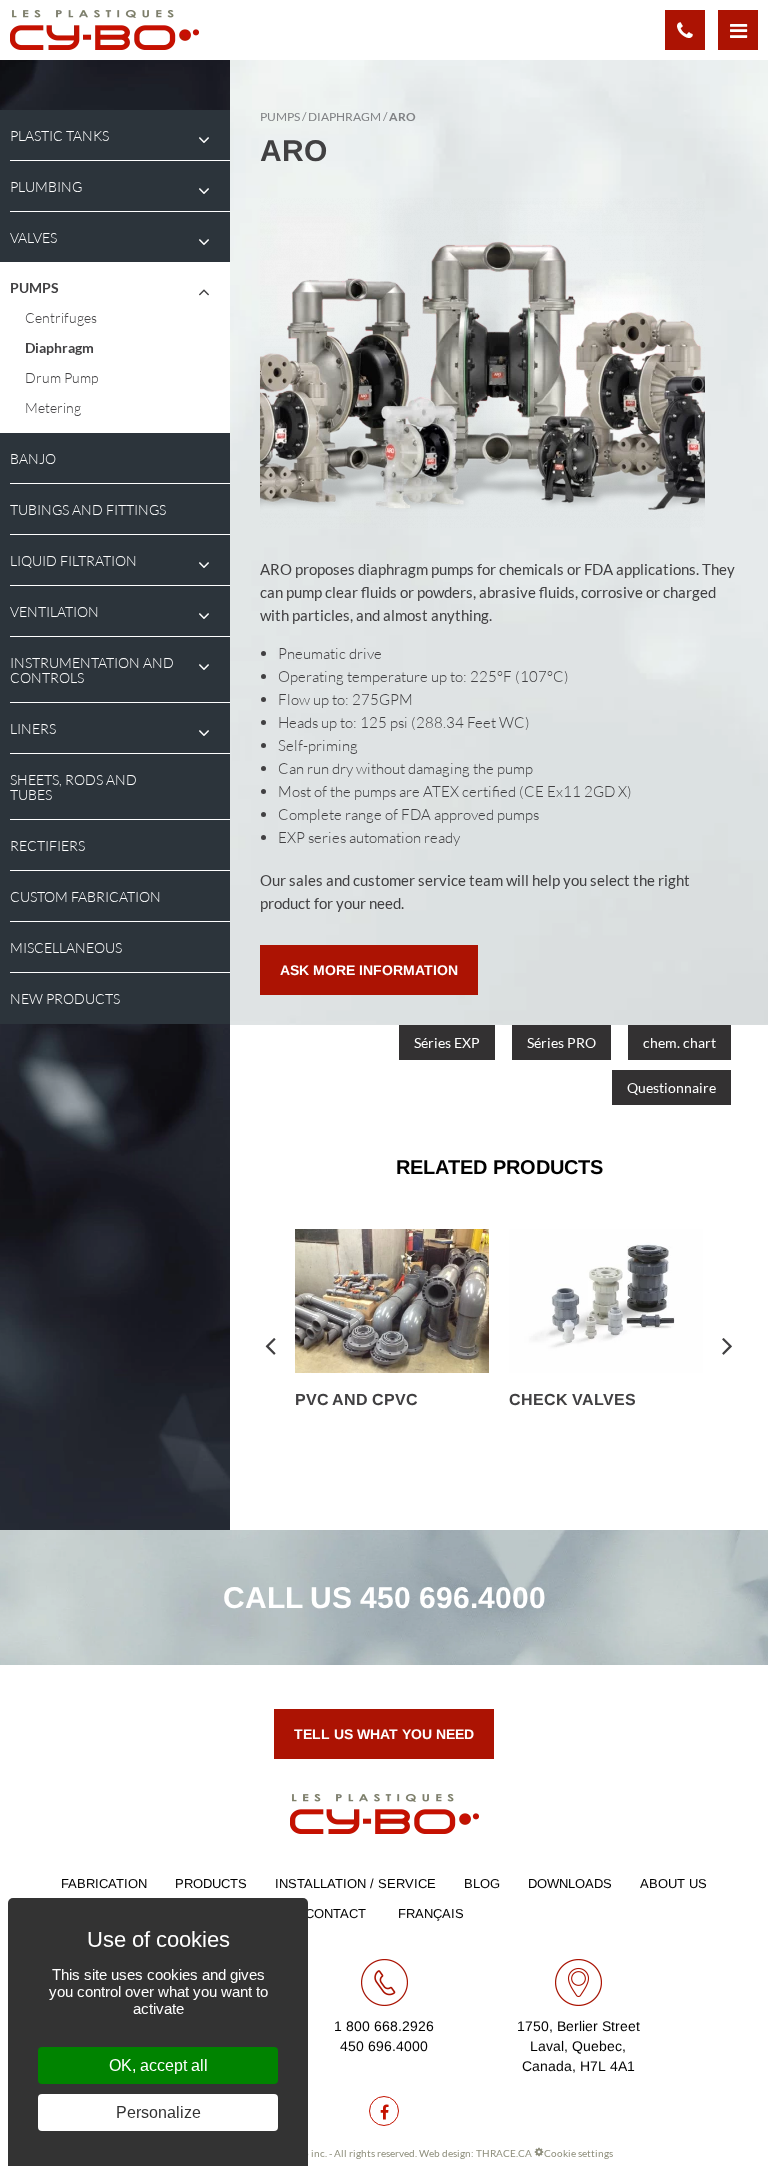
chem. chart (679, 1042)
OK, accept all (158, 2065)
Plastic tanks (59, 135)
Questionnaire (671, 1087)
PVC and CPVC (356, 1399)
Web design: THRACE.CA (475, 2153)
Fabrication (104, 1883)
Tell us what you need (384, 1734)
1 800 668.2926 (384, 2026)
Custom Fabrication (85, 896)
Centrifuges (61, 317)
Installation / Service (355, 1883)
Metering (53, 407)
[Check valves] (606, 1301)
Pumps (34, 287)
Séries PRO (561, 1042)
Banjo (33, 458)
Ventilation (54, 611)
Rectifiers (47, 845)
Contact (335, 1913)
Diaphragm (59, 347)
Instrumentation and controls (92, 670)
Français (431, 1913)
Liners (33, 728)
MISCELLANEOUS (66, 947)
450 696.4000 (453, 1597)
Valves (33, 237)
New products (65, 998)
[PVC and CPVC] (392, 1301)
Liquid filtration (73, 560)
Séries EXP (447, 1042)
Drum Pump (61, 377)
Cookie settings (578, 2153)
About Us (673, 1883)
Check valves (572, 1399)
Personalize (158, 2112)
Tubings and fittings (88, 509)
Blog (482, 1883)
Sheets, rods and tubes (73, 787)
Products (211, 1883)
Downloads (570, 1883)
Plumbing (46, 186)
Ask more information (369, 970)
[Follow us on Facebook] (384, 2111)
